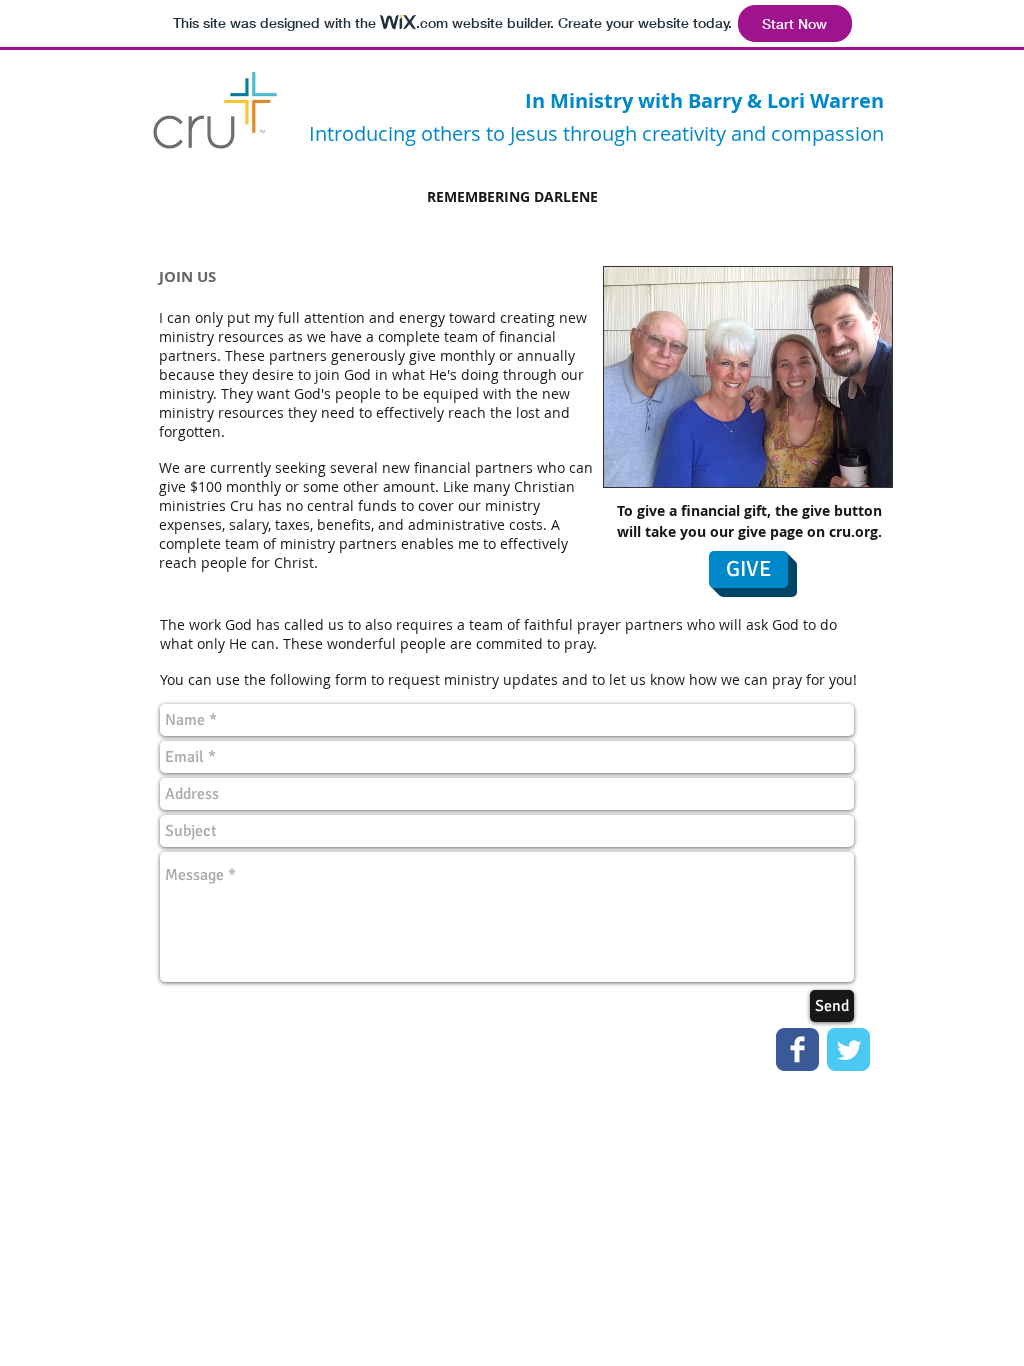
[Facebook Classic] (797, 1049)
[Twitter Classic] (848, 1049)
